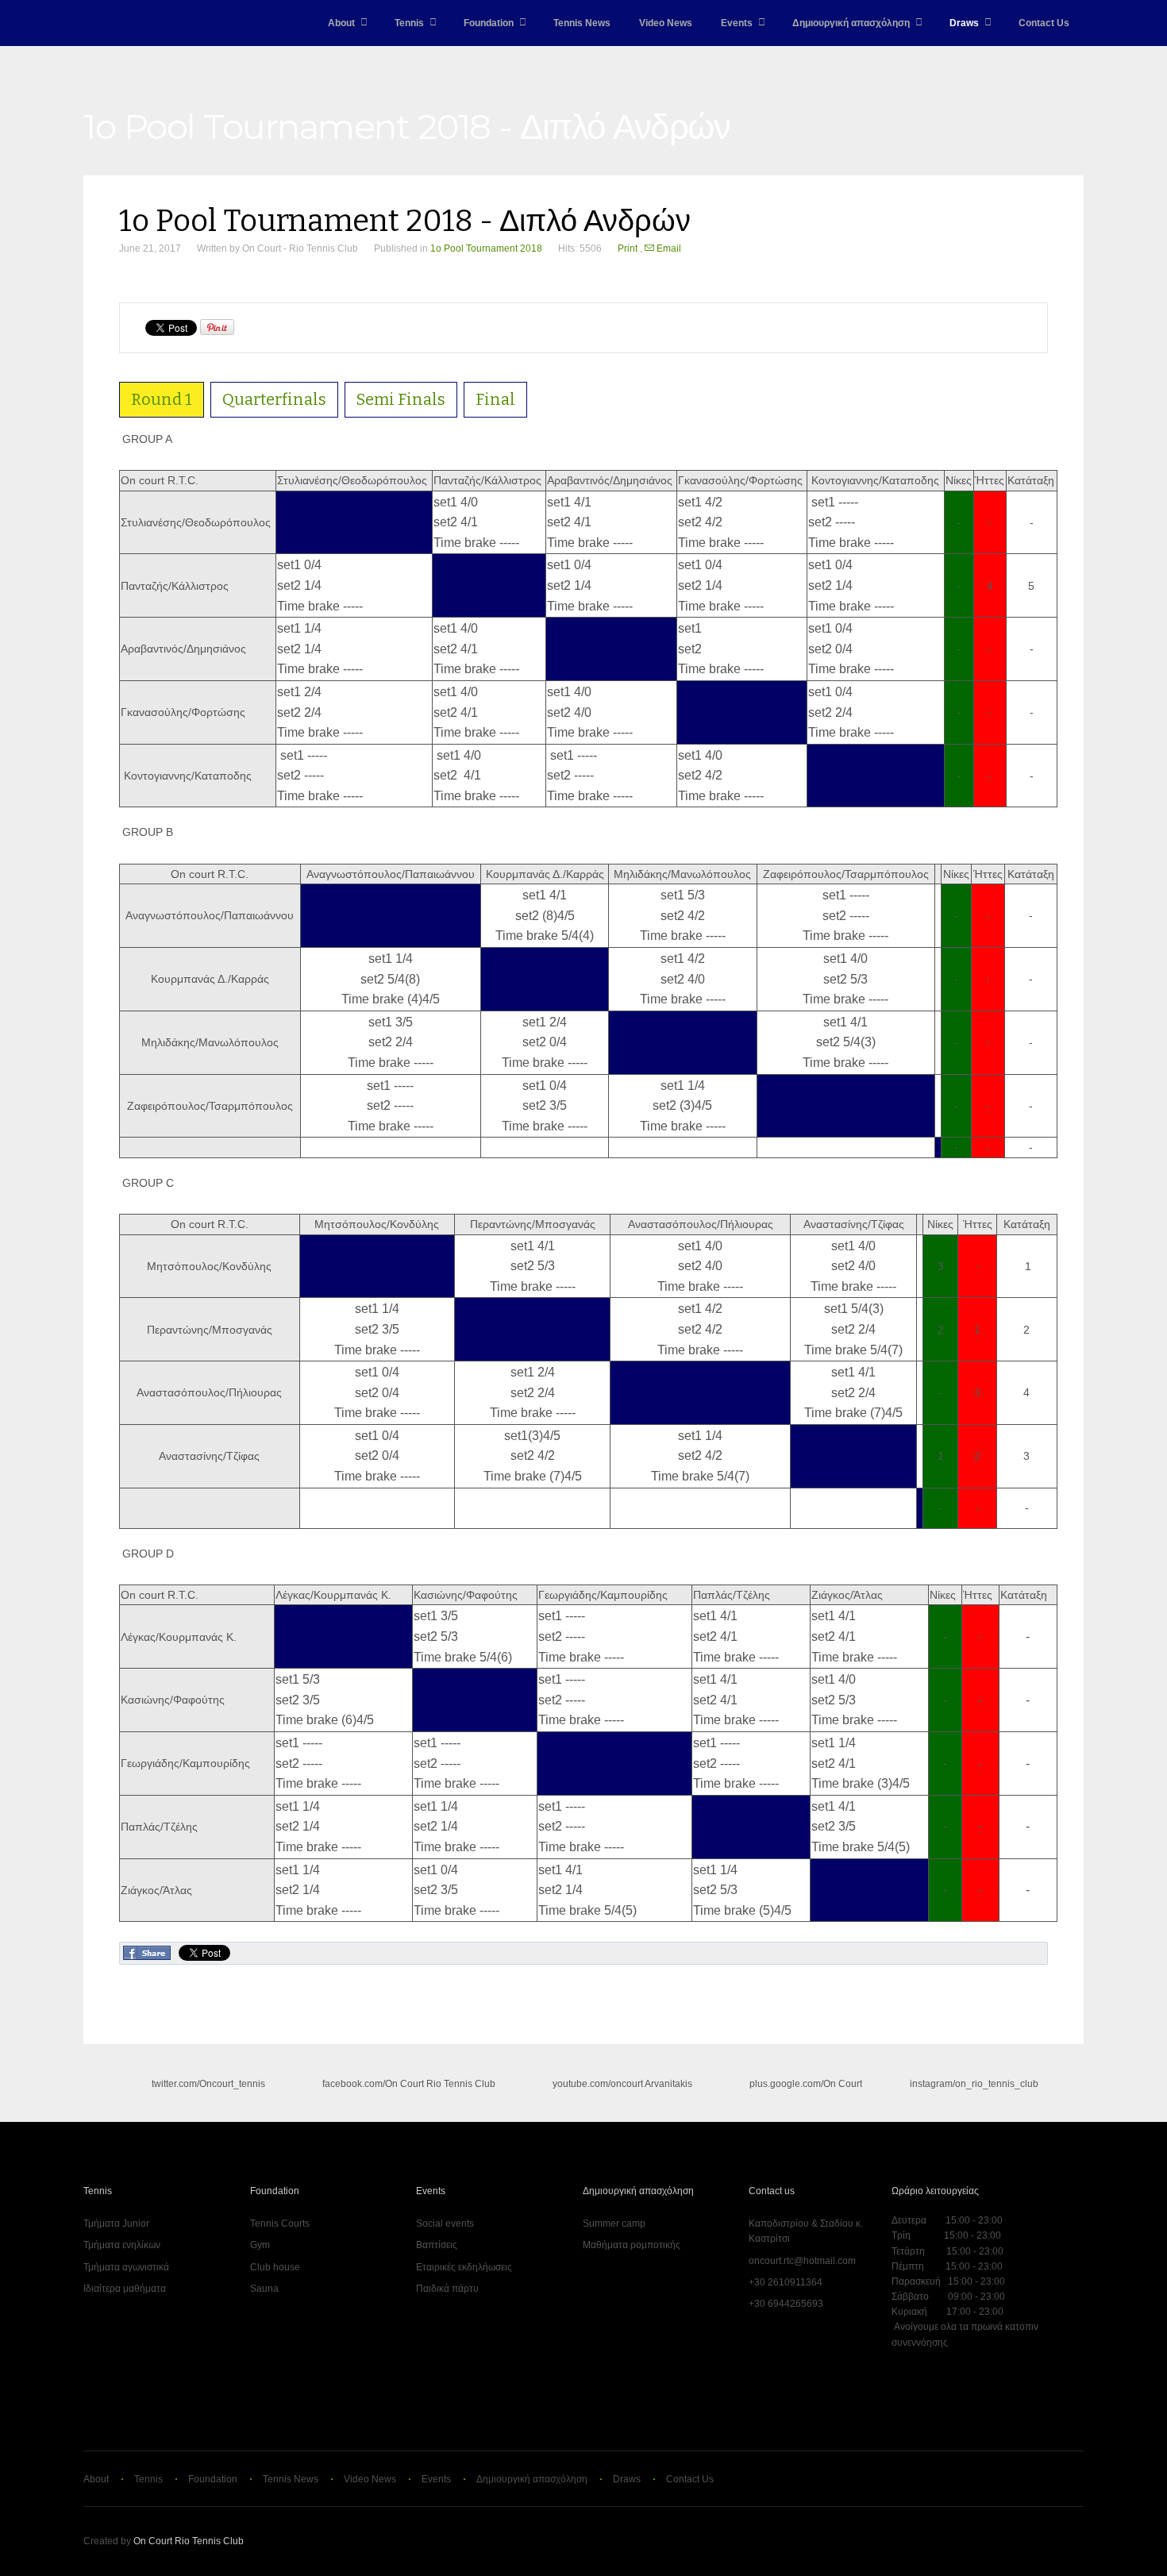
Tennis (409, 23)
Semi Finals (401, 399)
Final (495, 399)
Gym (260, 2245)
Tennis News (582, 23)
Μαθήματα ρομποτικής (632, 2245)
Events (737, 23)
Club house (275, 2267)
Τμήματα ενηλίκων (122, 2245)
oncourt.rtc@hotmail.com (802, 2261)
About (341, 23)
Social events (445, 2224)
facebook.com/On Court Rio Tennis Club (409, 2084)
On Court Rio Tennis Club (189, 2541)
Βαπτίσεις (437, 2245)
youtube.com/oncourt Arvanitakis (622, 2084)
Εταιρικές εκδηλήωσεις (464, 2267)
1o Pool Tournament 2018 (486, 248)
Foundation (489, 23)
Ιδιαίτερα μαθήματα (125, 2289)
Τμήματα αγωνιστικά (126, 2267)
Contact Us (1044, 23)
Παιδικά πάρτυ (447, 2289)
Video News (666, 23)
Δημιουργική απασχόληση (851, 23)
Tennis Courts (280, 2224)
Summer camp (614, 2224)
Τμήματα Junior (116, 2224)
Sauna (264, 2289)
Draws (964, 23)
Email (668, 248)
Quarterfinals (274, 399)
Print (629, 248)
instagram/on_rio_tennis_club (973, 2084)
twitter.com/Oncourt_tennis (208, 2084)
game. (117, 23)
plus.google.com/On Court (806, 2084)
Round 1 (162, 399)
